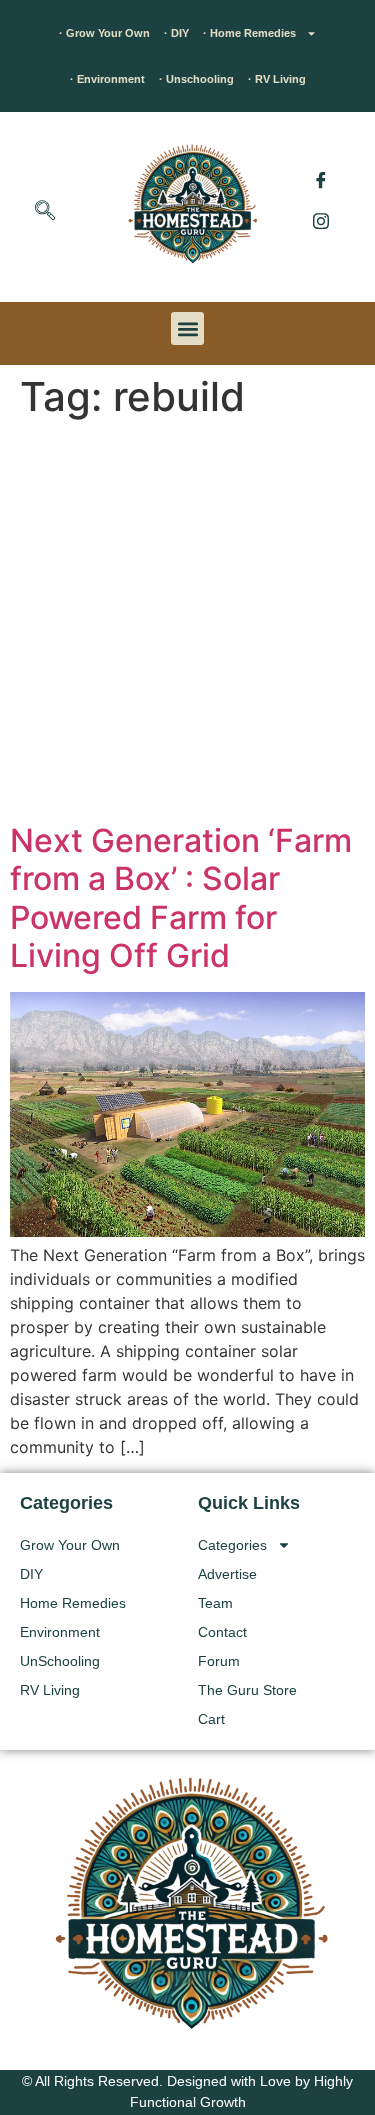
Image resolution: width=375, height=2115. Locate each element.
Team (215, 1603)
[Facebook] (321, 180)
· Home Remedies (249, 33)
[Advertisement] (187, 624)
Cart (211, 1719)
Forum (219, 1661)
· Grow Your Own (104, 33)
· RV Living (277, 79)
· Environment (107, 79)
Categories (232, 1545)
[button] (45, 212)
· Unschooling (196, 79)
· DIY (176, 33)
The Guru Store (247, 1690)
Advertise (227, 1574)
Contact (222, 1632)
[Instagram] (321, 220)
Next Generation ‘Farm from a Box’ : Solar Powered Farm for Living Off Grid (181, 898)
